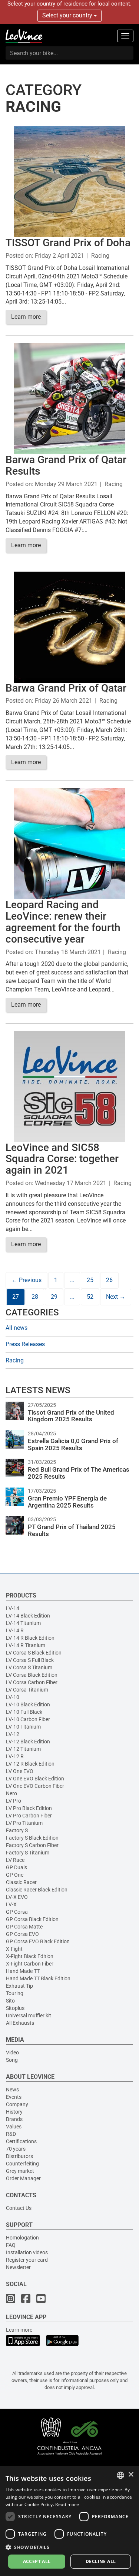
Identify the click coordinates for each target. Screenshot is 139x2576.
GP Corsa (17, 1912)
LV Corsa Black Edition (32, 1675)
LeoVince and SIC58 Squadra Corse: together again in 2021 (62, 1159)
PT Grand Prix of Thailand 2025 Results (72, 1530)
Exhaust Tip (19, 1986)
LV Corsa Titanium (27, 1690)
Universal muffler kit (29, 2015)
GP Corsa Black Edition (32, 1919)
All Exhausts (20, 2023)
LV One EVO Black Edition (35, 1779)
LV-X (11, 1904)
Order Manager (23, 2178)
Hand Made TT (23, 1971)
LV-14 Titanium (23, 1623)
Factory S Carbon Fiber (32, 1845)
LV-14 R (15, 1630)
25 (90, 1280)
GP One (15, 1875)
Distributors (19, 2156)
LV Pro (14, 1801)
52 (90, 1297)
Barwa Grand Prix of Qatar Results (66, 465)
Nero (11, 1793)
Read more (67, 2504)
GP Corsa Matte (24, 1927)
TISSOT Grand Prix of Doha (68, 243)
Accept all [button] (37, 2561)
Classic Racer (21, 1882)
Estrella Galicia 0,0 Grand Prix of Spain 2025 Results (73, 1444)
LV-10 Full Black (24, 1712)
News (12, 2090)
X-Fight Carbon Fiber (30, 1964)
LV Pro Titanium (24, 1823)
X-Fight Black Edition (30, 1956)
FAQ (11, 2245)
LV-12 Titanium (23, 1749)
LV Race (15, 1860)
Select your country (68, 15)
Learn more (26, 317)
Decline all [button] (101, 2561)
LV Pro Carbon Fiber (29, 1816)
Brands (14, 2119)
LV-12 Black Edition (28, 1742)
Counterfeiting (22, 2164)
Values (14, 2127)
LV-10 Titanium (23, 1727)
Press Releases (25, 1344)
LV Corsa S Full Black (30, 1660)
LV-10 (13, 1697)
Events (14, 2097)
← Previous (27, 1280)
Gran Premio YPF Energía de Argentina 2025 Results (67, 1502)
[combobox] (120, 2475)
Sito (10, 2001)
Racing (100, 256)
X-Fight (14, 1949)
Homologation (22, 2238)
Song (12, 2060)
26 (109, 1280)
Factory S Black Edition (32, 1838)
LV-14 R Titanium (26, 1645)
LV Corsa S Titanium (29, 1667)
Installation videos (27, 2252)
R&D (11, 2134)
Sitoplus (15, 2008)
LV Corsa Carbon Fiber (32, 1682)
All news (16, 1328)
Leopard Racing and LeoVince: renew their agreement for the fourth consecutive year (63, 922)
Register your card (27, 2260)
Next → (116, 1297)
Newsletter (18, 2267)
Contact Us (19, 2208)
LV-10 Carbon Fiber (28, 1719)
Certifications (21, 2141)
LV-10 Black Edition (28, 1704)
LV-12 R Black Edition (30, 1764)
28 (35, 1297)
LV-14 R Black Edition (30, 1638)
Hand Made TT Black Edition (38, 1978)
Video (12, 2053)
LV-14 (13, 1608)
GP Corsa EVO (22, 1934)
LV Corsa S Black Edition (34, 1653)
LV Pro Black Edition (29, 1808)
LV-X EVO (17, 1897)
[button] (69, 2547)
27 (16, 1297)
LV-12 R (15, 1756)
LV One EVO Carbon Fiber (35, 1786)
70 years (16, 2149)
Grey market (20, 2171)
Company (17, 2104)
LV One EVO (20, 1771)
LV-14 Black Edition (28, 1616)
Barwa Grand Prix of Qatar (66, 688)
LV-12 (13, 1734)
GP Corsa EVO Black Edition (38, 1941)
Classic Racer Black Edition (37, 1890)
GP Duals (16, 1867)
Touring (15, 1993)
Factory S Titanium (28, 1853)
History (14, 2112)
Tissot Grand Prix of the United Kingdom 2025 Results (71, 1416)
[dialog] (69, 2521)
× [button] (131, 2475)
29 (54, 1297)
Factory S (17, 1830)
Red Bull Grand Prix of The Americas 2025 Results (79, 1473)
